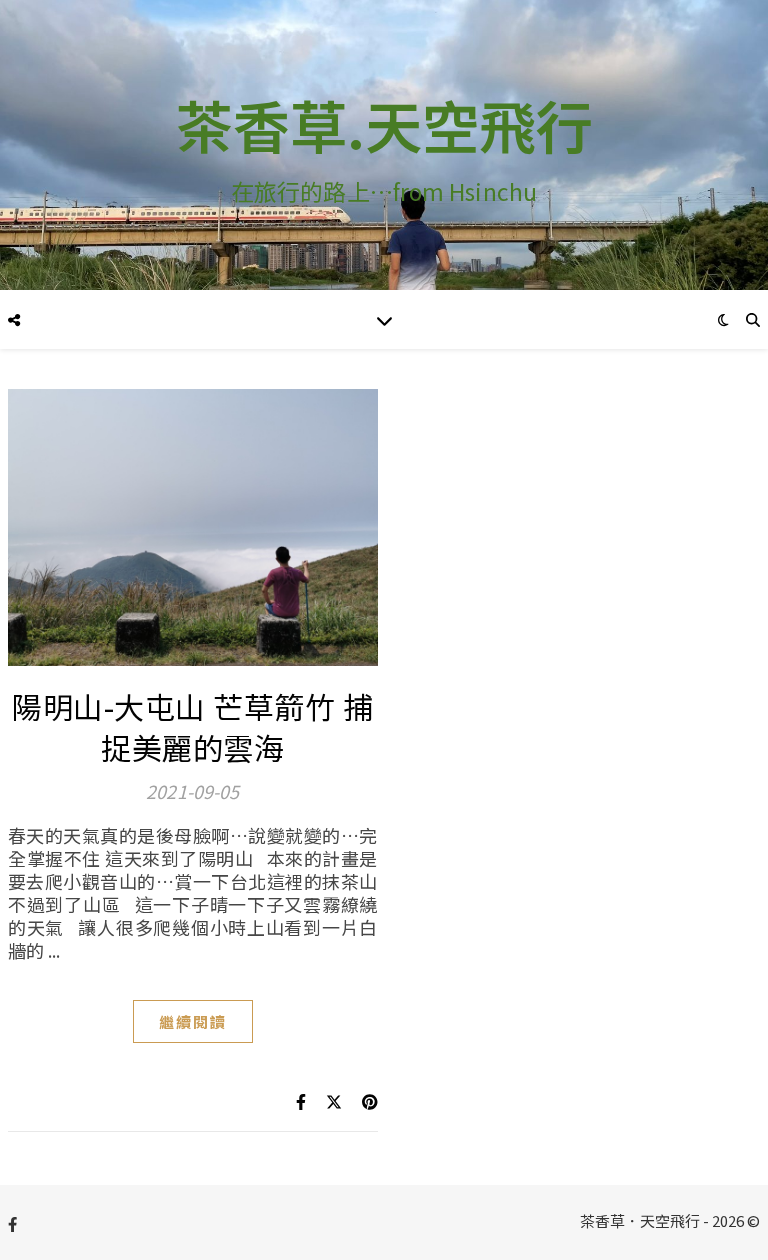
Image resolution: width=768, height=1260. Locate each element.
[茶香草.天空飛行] (384, 145)
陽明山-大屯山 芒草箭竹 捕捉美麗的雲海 (192, 726)
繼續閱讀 (193, 1021)
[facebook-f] (12, 1223)
